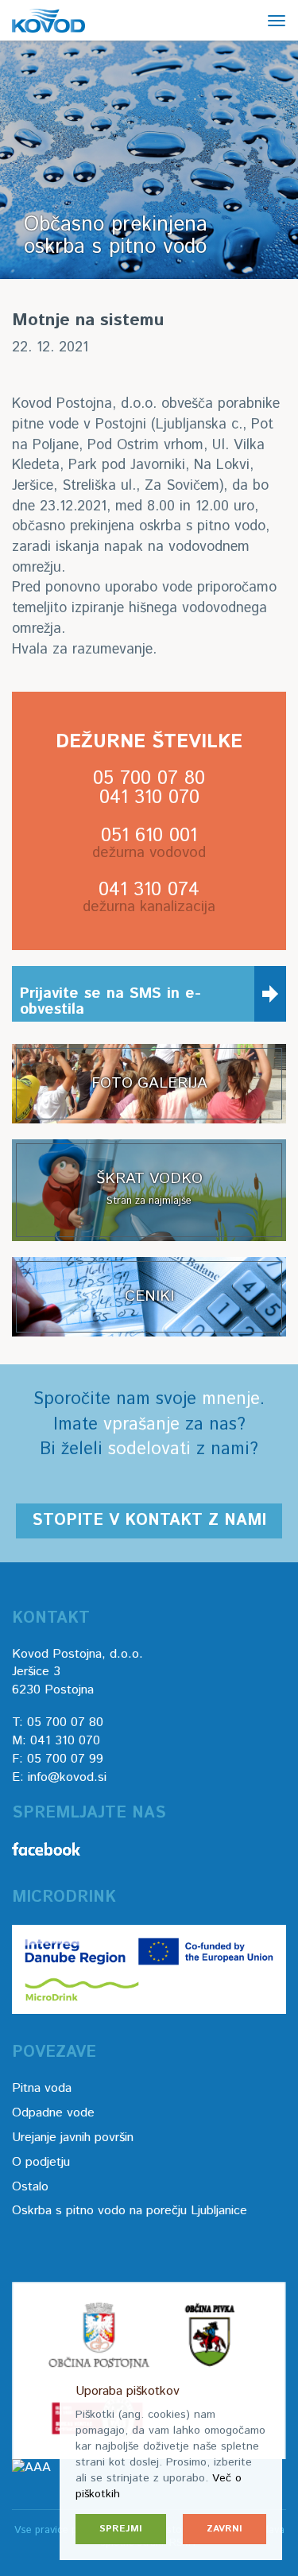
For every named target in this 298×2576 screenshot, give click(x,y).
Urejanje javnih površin (73, 2138)
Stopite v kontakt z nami (149, 1521)
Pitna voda (42, 2088)
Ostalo (30, 2187)
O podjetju (41, 2162)
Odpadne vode (53, 2113)
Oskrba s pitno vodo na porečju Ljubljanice (130, 2211)
